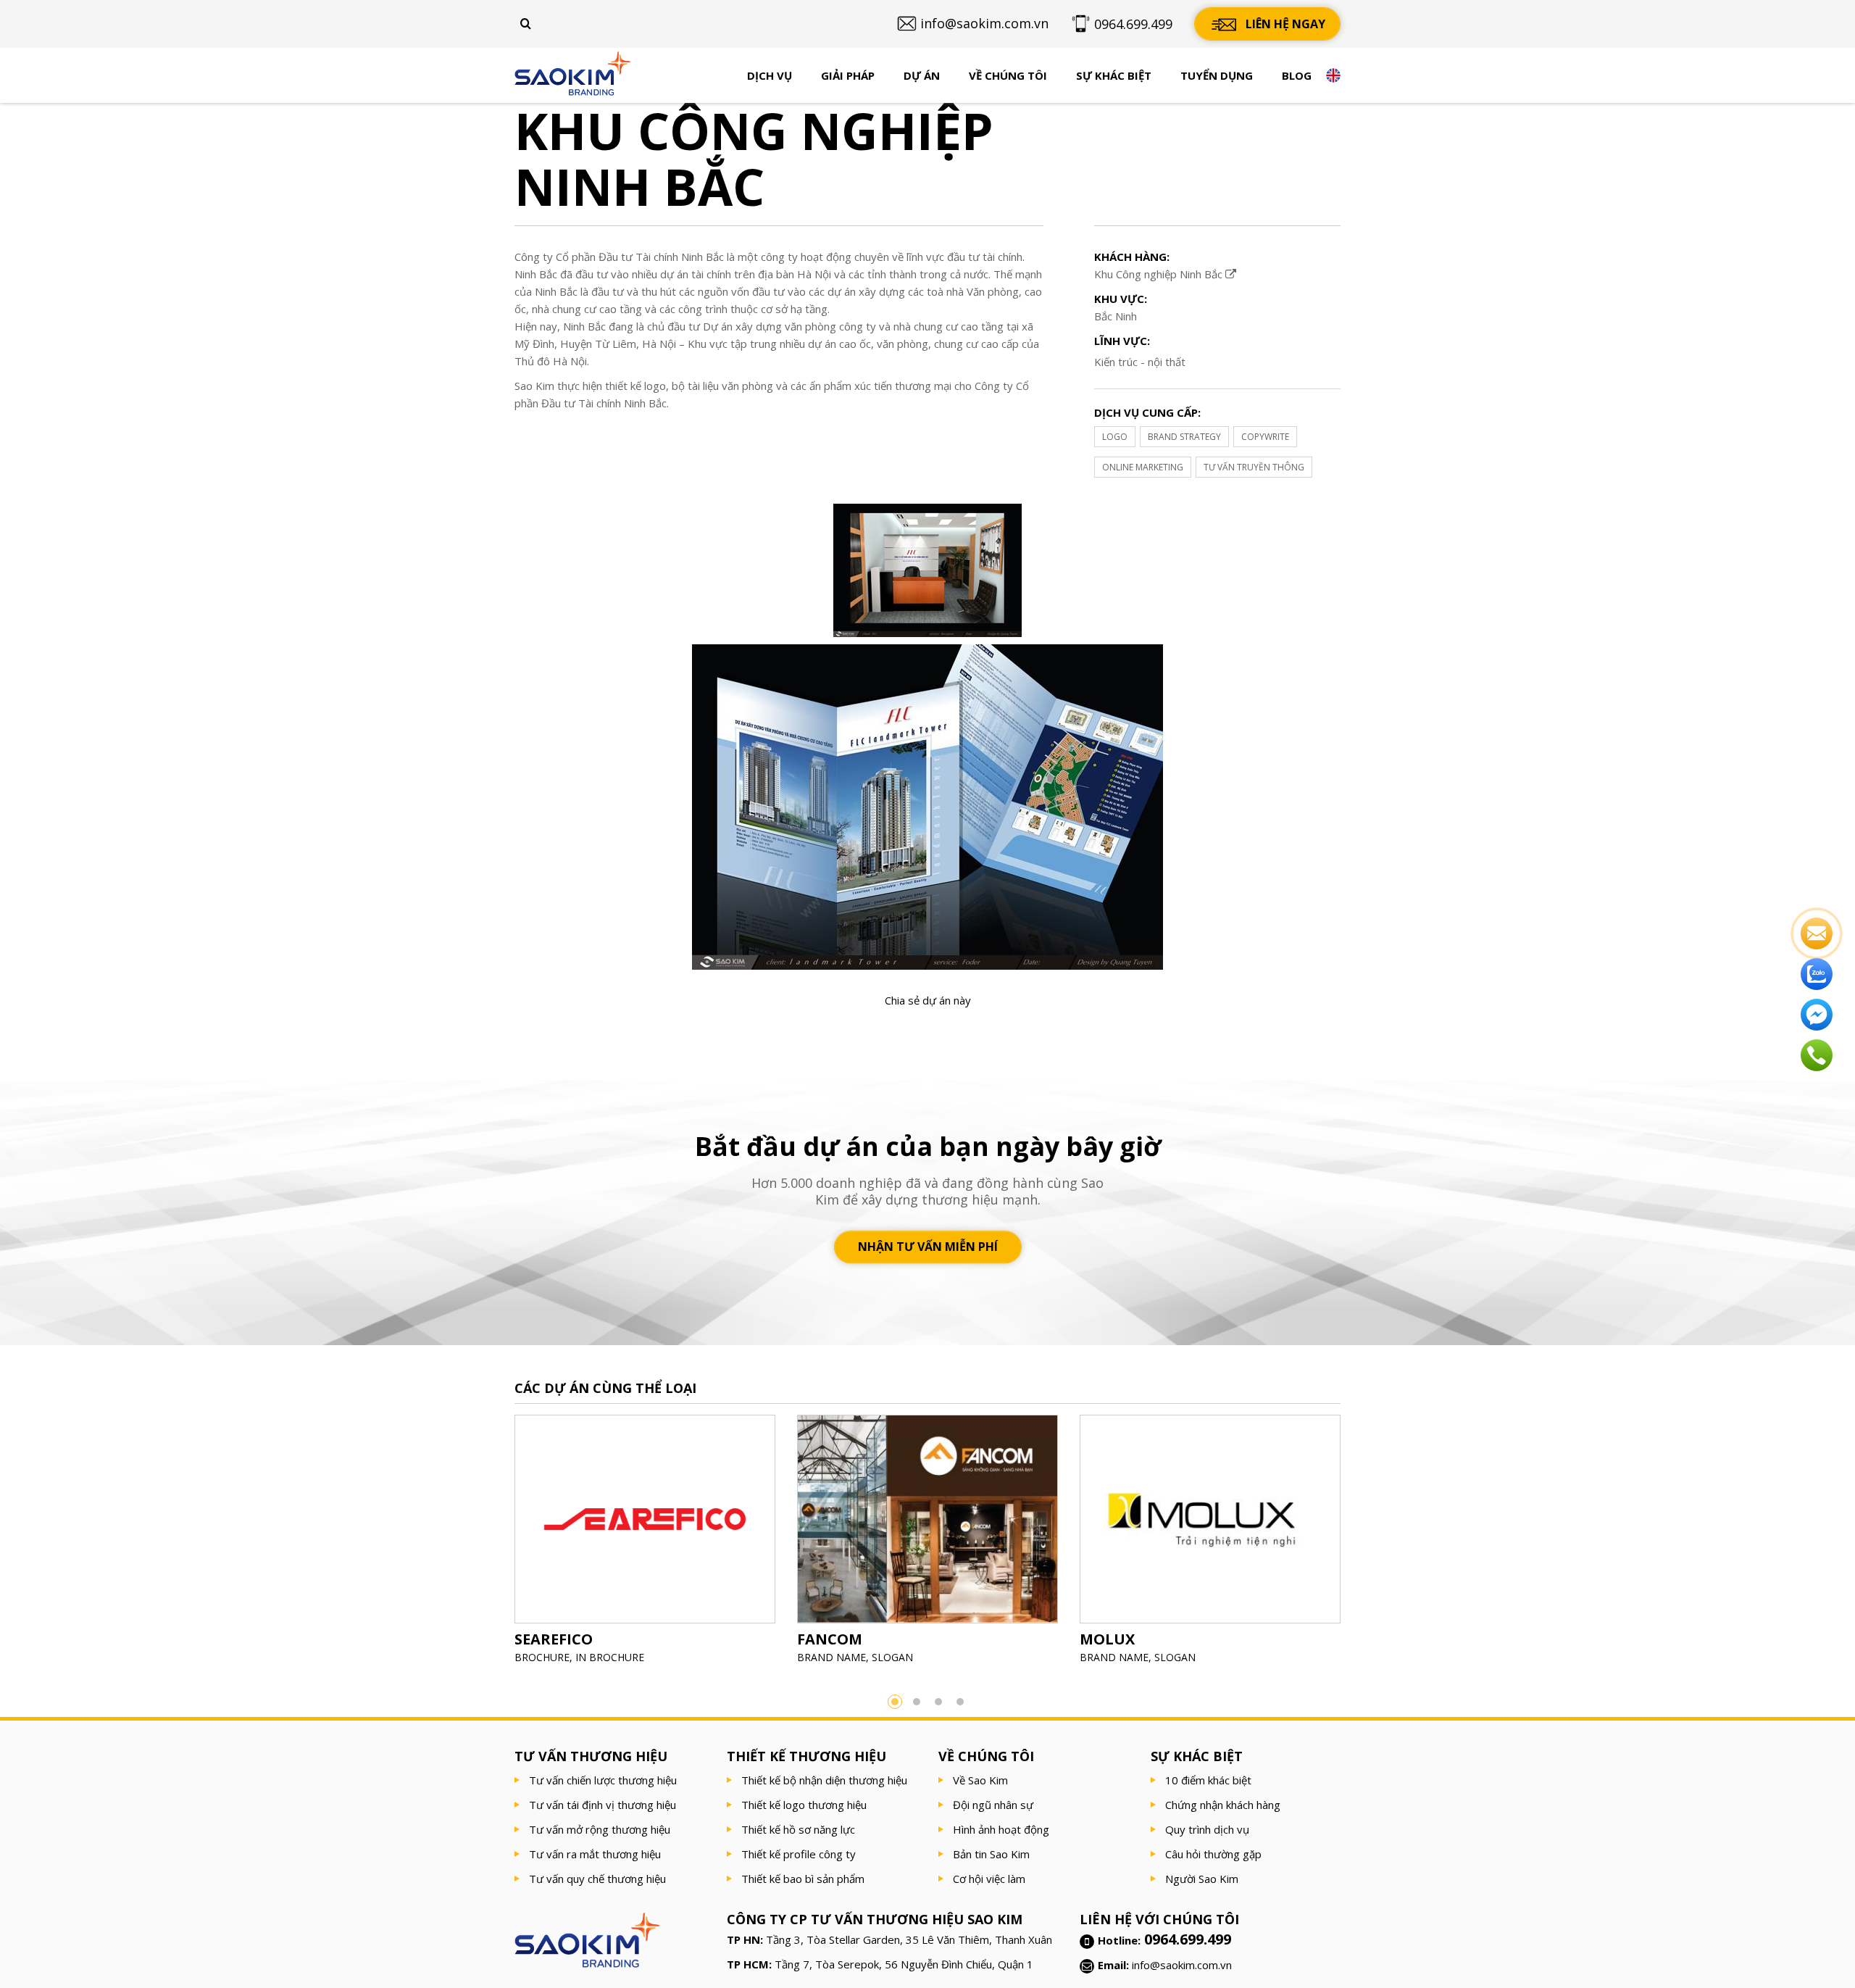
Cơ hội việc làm (989, 1879)
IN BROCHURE (610, 1657)
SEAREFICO (554, 1639)
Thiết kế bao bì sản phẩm (803, 1879)
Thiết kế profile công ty (799, 1854)
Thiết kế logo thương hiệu (804, 1805)
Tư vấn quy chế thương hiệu (597, 1879)
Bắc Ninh (1116, 316)
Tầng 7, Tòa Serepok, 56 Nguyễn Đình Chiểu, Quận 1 (904, 1964)
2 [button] (917, 1702)
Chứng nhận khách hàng (1223, 1805)
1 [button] (895, 1702)
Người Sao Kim (1202, 1879)
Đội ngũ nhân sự (993, 1805)
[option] (645, 1544)
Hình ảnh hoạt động (1001, 1829)
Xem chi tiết (645, 1555)
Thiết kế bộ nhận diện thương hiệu (824, 1780)
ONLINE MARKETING (1143, 467)
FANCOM (830, 1639)
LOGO (1115, 437)
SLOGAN (892, 1657)
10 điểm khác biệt (1208, 1780)
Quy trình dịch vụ (1207, 1829)
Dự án (922, 75)
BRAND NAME (831, 1657)
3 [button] (938, 1702)
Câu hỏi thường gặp (1213, 1854)
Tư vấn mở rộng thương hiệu (600, 1829)
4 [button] (960, 1702)
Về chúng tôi (1008, 75)
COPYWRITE (1265, 437)
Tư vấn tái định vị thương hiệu (603, 1805)
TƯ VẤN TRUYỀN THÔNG (1254, 467)
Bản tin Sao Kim (991, 1854)
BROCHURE (542, 1657)
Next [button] (1362, 1544)
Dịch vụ (770, 75)
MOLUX (1107, 1639)
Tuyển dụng (1217, 75)
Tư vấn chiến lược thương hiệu (603, 1780)
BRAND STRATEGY (1184, 437)
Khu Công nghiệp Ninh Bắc (1160, 274)
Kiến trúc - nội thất (1140, 362)
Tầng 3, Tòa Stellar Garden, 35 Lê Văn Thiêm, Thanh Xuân (909, 1939)
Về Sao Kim (980, 1780)
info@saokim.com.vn (1182, 1965)
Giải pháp (848, 75)
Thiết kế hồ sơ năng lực (798, 1829)
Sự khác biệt (1114, 75)
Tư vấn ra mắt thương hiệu (595, 1854)
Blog (1297, 75)
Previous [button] (493, 1544)
